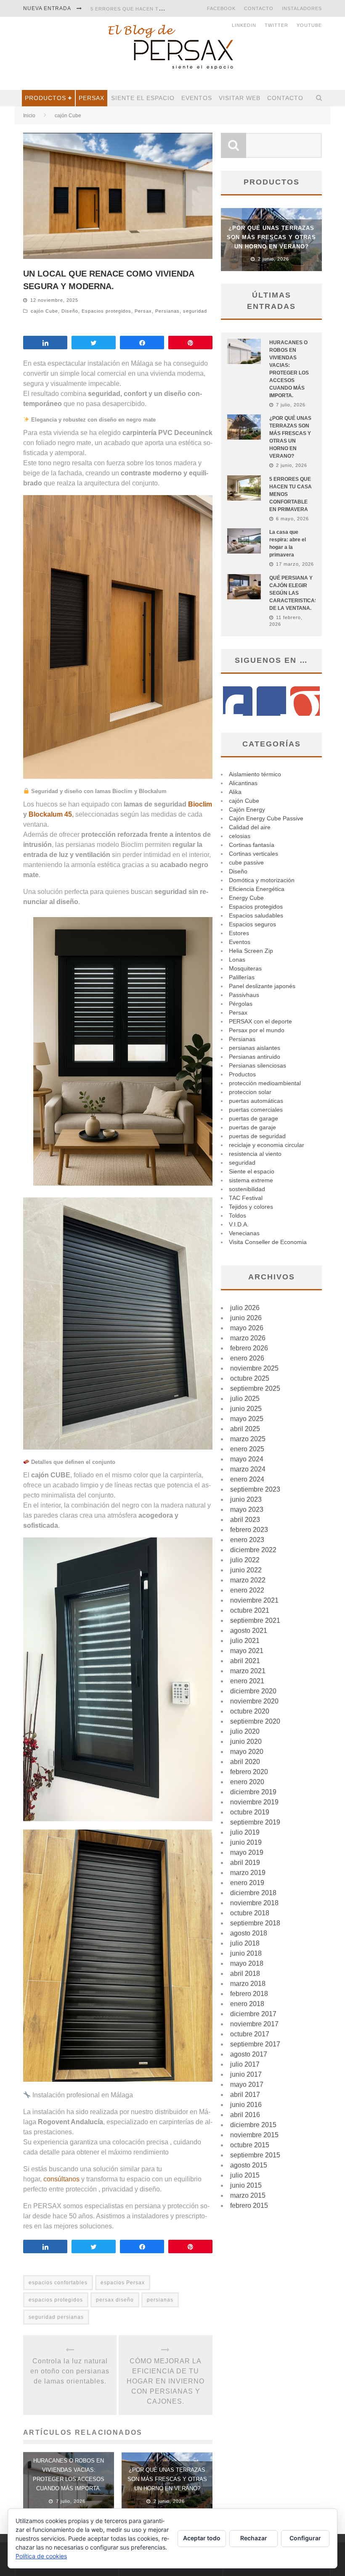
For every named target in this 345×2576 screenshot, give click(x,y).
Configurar (305, 2538)
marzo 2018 (248, 1984)
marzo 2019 (248, 1873)
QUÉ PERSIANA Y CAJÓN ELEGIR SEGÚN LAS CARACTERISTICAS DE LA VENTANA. (294, 593)
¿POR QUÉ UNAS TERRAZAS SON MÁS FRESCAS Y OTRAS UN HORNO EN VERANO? (167, 2479)
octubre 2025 (250, 1378)
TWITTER (276, 25)
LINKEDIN (244, 25)
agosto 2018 (249, 1933)
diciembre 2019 (253, 1792)
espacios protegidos (56, 2300)
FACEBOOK (221, 8)
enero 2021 (247, 1681)
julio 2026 (245, 1308)
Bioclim (200, 804)
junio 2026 (246, 1318)
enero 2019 (247, 1883)
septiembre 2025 (255, 1388)
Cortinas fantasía (252, 845)
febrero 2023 (249, 1530)
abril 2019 (245, 1863)
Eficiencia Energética (257, 889)
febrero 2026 (249, 1348)
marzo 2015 (248, 2195)
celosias (240, 836)
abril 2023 (245, 1520)
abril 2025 (245, 1429)
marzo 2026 (248, 1338)
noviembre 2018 (254, 1903)
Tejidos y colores (251, 1207)
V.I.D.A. (239, 1224)
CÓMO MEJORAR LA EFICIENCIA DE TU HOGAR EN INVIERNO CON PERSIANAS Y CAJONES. (166, 2381)
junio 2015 (246, 2185)
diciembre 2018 (253, 1893)
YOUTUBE (309, 25)
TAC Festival (246, 1198)
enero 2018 (247, 2004)
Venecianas (244, 1233)
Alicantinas (243, 783)
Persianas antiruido (255, 1057)
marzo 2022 (248, 1580)
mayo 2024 (247, 1459)
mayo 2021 (247, 1651)
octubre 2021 (250, 1610)
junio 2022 (246, 1570)
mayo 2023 (247, 1509)
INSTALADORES (302, 8)
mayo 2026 (247, 1328)
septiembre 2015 (255, 2155)
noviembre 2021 (254, 1600)
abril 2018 (245, 1974)
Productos (45, 98)
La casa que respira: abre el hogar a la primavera (164, 9)
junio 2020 (246, 1742)
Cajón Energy (247, 809)
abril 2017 (245, 2095)
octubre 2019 (250, 1812)
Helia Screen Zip (251, 951)
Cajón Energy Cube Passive (266, 818)
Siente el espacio (143, 98)
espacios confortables (58, 2283)
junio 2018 (246, 1953)
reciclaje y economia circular (267, 1145)
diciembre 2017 (253, 2014)
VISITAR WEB (240, 98)
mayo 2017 (247, 2084)
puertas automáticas (256, 1101)
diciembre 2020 (253, 1691)
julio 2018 (245, 1943)
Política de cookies (41, 2556)
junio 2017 (246, 2074)
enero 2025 (247, 1449)
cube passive (246, 862)
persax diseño (115, 2300)
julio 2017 (245, 2064)
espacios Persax (123, 2283)
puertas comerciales (256, 1110)
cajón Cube (44, 311)
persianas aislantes (255, 1048)
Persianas (167, 311)
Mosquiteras (245, 968)
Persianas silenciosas (257, 1065)
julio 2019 (245, 1832)
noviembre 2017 (254, 2024)
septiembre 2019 (255, 1822)
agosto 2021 (249, 1631)
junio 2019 (246, 1842)
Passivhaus (244, 995)
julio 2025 (245, 1399)
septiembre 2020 (255, 1721)
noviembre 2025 (254, 1368)
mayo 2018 (247, 1963)
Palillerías (242, 977)
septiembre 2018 (255, 1923)
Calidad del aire (250, 827)
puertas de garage (253, 1118)
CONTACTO (259, 8)
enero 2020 (247, 1782)
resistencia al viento (255, 1154)
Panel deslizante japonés (262, 986)
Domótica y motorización (262, 880)
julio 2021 (245, 1641)
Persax (92, 98)
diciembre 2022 (253, 1550)
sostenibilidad (247, 1189)
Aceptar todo (202, 2538)
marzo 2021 (248, 1671)
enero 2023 (247, 1540)
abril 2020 (245, 1762)
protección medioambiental (265, 1083)
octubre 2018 (250, 1913)
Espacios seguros (252, 924)
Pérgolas (241, 1004)
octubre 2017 (250, 2034)
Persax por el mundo (257, 1030)
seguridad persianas (56, 2317)
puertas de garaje (252, 1127)
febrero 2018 (249, 1994)
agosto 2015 (249, 2165)
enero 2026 (247, 1358)
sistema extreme (251, 1180)
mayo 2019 (247, 1852)
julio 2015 (245, 2175)
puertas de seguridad (257, 1136)
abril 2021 (245, 1661)
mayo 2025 (247, 1419)
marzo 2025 (248, 1439)
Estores (239, 933)
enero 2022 (247, 1590)
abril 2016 (245, 2115)
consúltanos (62, 2179)
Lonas (237, 960)
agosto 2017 (249, 2054)
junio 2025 (246, 1409)
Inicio (29, 116)
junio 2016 (246, 2105)
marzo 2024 (248, 1469)
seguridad (195, 311)
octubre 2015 (250, 2145)
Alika (235, 792)
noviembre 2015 (254, 2135)
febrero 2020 (249, 1772)
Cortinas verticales (253, 854)
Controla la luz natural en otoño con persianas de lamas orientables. (70, 2371)
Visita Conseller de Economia (268, 1242)
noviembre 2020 (254, 1701)
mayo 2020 (247, 1752)
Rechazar (254, 2538)
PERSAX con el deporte (260, 1021)
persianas (160, 2300)
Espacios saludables (256, 915)
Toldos (238, 1215)
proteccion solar (250, 1092)
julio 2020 (245, 1731)
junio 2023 (246, 1499)
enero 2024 (247, 1479)
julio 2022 (245, 1560)
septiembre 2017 (255, 2044)
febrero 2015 (249, 2206)
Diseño (70, 311)
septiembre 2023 (255, 1489)
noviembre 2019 (254, 1802)
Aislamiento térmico (255, 774)
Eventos (197, 98)
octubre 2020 (250, 1711)
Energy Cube (246, 898)
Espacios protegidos (106, 311)
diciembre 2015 (253, 2125)
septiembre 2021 (255, 1620)
